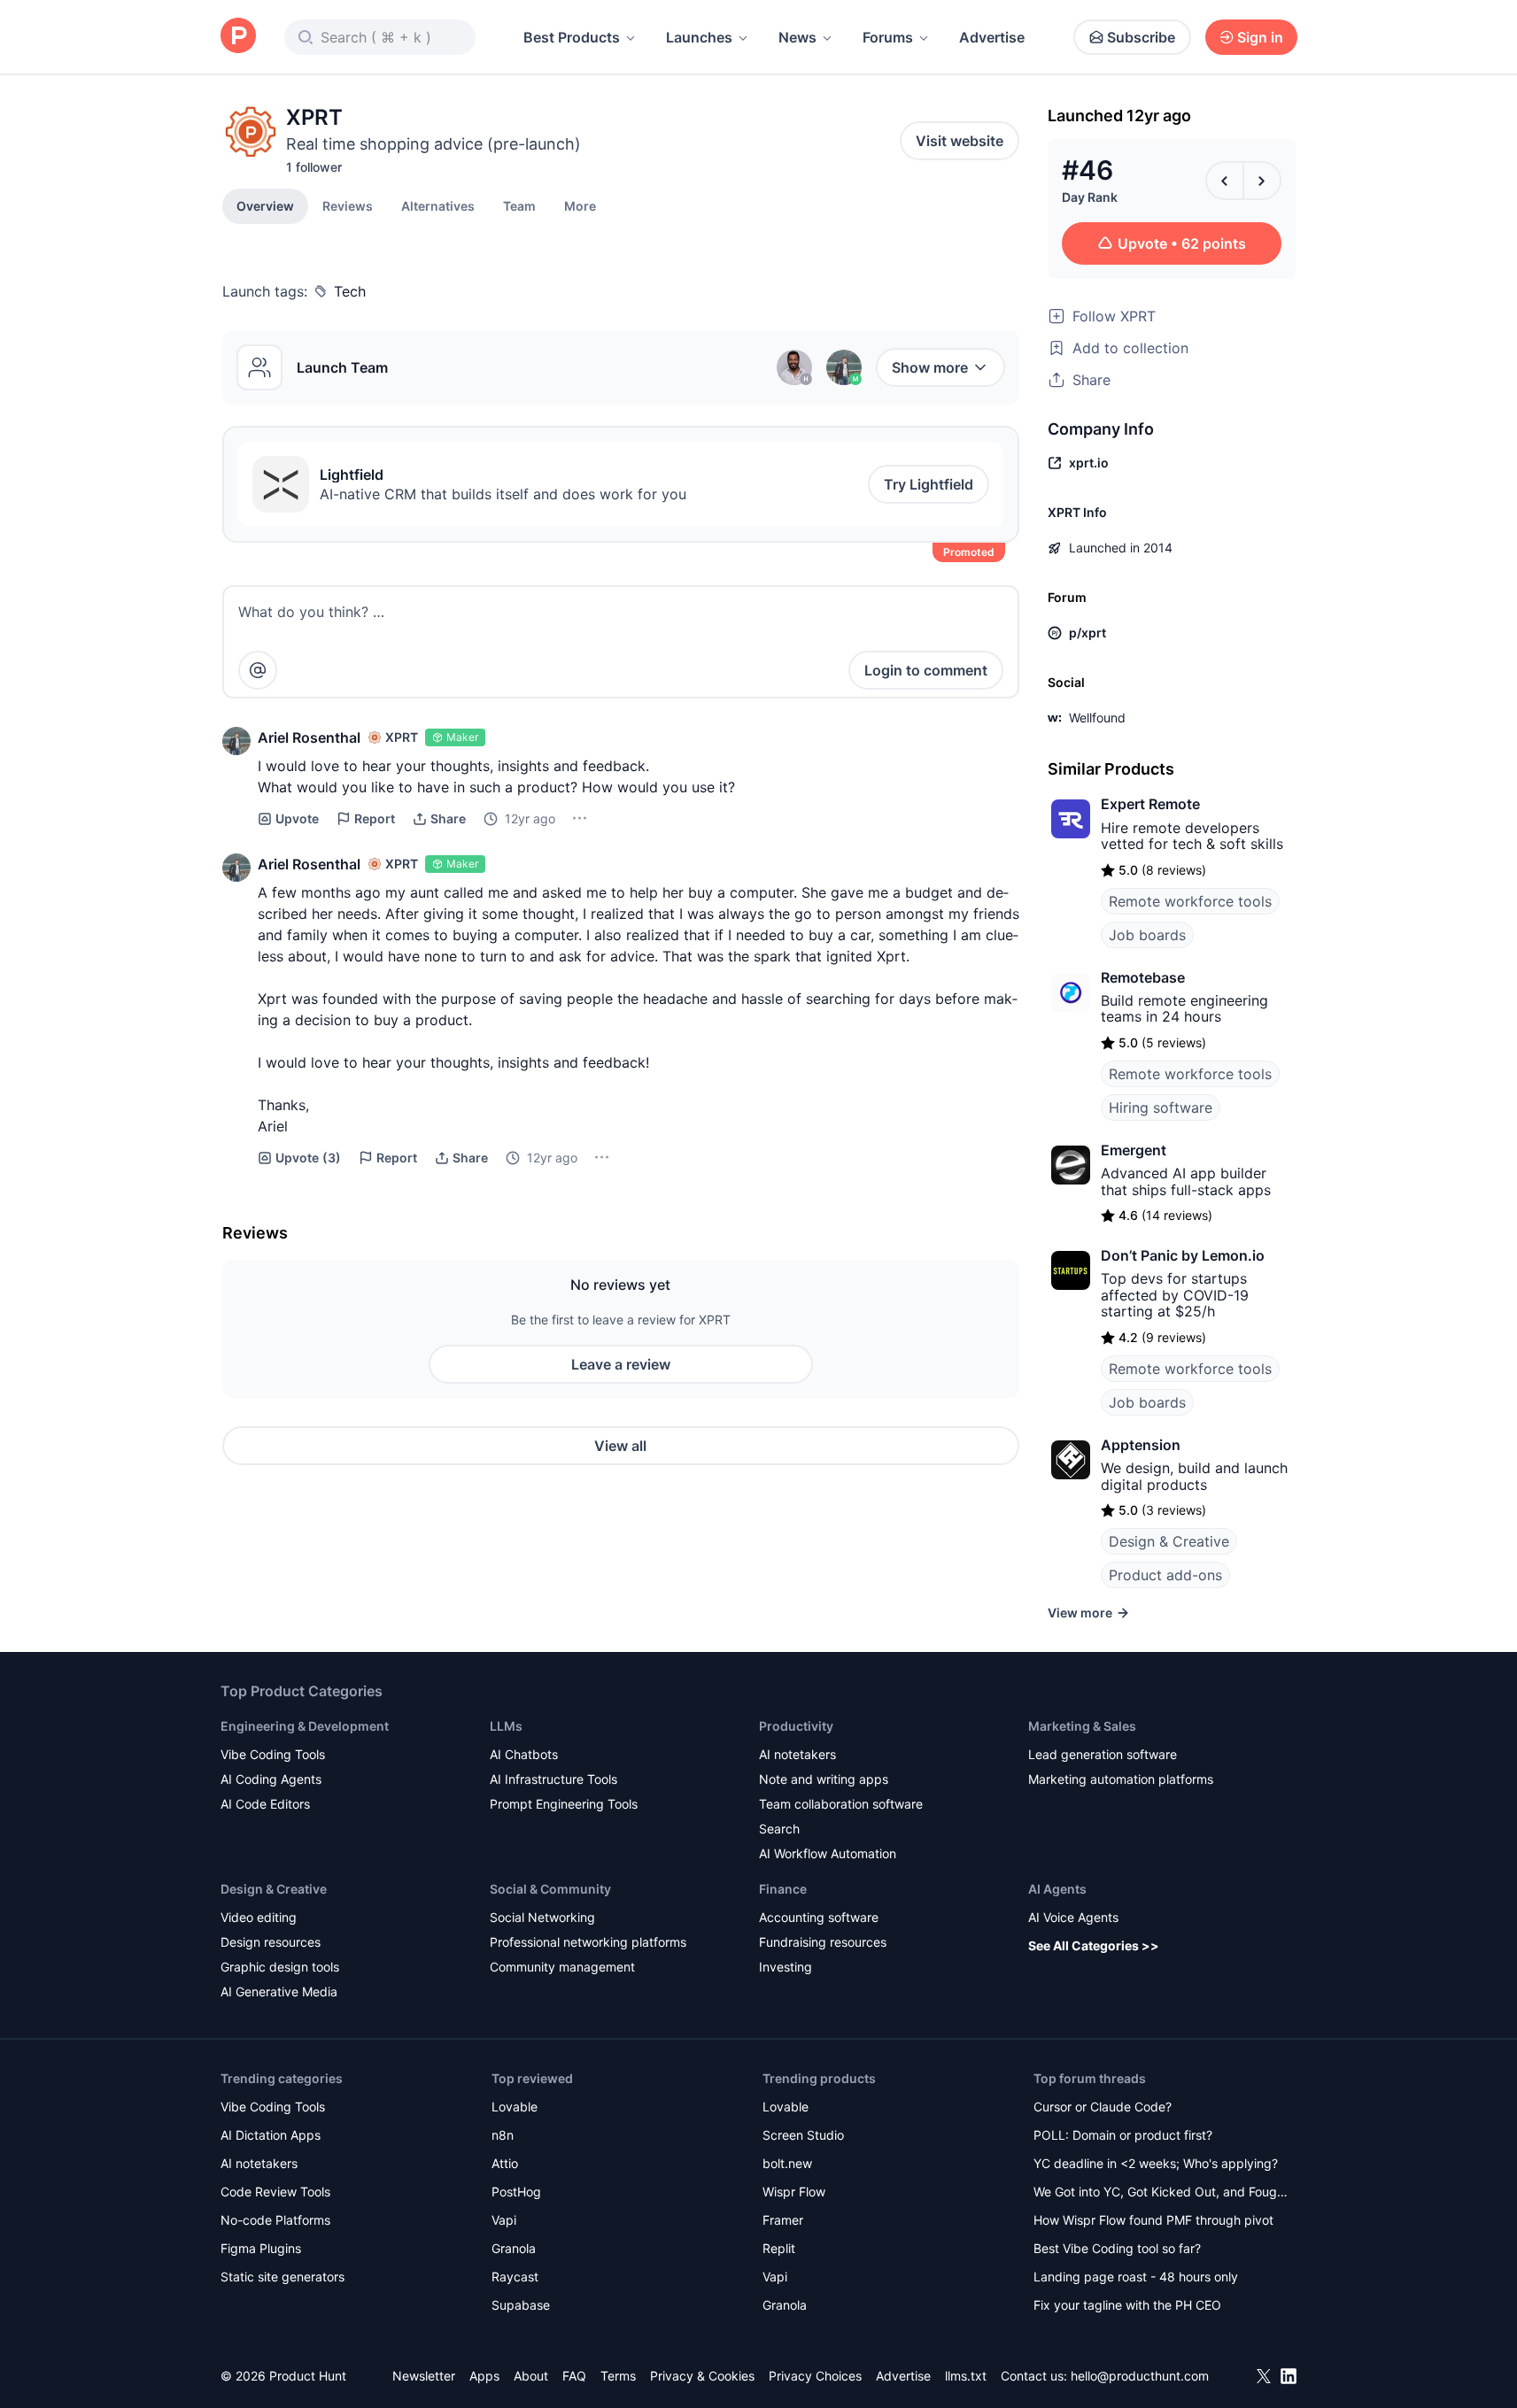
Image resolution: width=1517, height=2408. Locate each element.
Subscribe (1141, 37)
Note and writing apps (824, 1779)
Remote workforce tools (1190, 901)
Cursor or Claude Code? (1103, 2107)
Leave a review (621, 1364)
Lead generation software (1103, 1754)
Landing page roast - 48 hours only (1136, 2277)
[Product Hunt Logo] (238, 37)
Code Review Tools (275, 2192)
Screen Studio (803, 2135)
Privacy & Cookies (702, 2376)
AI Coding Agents (271, 1779)
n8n (503, 2135)
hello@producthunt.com (1140, 2376)
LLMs (506, 1726)
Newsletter (424, 2376)
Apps (484, 2376)
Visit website (960, 141)
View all (620, 1446)
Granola (514, 2248)
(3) (308, 1158)
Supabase (521, 2305)
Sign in (1260, 37)
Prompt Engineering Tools (564, 1804)
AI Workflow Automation (828, 1853)
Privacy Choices (815, 2376)
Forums (888, 37)
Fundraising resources (823, 1942)
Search (779, 1829)
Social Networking (542, 1917)
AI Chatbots (524, 1754)
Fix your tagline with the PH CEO (1127, 2305)
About (531, 2376)
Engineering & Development (305, 1726)
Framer (783, 2220)
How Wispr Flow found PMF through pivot (1153, 2220)
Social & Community (550, 1889)
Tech (350, 291)
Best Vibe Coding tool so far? (1117, 2248)
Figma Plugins (261, 2248)
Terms (618, 2376)
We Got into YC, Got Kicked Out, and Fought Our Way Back (1161, 2193)
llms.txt (966, 2376)
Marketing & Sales (1082, 1726)
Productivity (796, 1726)
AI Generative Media (279, 1991)
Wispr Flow (794, 2192)
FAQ (574, 2376)
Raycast (515, 2277)
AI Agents (1057, 1889)
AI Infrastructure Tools (553, 1779)
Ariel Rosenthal (309, 737)
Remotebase (1143, 977)
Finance (783, 1889)
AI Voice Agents (1073, 1917)
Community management (562, 1967)
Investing (786, 1967)
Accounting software (819, 1917)
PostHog (516, 2192)
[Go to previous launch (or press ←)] (1225, 181)
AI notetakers (797, 1754)
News (797, 37)
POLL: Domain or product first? (1123, 2135)
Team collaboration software (841, 1804)
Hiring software (1161, 1108)
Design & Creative (1169, 1541)
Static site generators (283, 2277)
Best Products (572, 37)
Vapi (504, 2220)
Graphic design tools (280, 1967)
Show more (930, 367)
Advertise (992, 37)
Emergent (1134, 1150)
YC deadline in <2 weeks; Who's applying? (1156, 2163)
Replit (779, 2248)
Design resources (271, 1942)
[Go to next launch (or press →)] (1262, 181)
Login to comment (926, 670)
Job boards (1147, 935)
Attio (505, 2163)
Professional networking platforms (588, 1942)
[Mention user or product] (258, 670)
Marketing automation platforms (1121, 1779)
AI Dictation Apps (271, 2135)
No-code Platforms (275, 2220)
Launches (699, 37)
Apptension (1141, 1445)
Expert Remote (1150, 804)
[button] (580, 205)
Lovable (515, 2107)
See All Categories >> (1094, 1945)
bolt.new (787, 2163)
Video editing (259, 1917)
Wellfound (1097, 718)
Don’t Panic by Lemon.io (1183, 1255)
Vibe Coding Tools (273, 1754)
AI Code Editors (265, 1804)
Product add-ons (1165, 1575)
